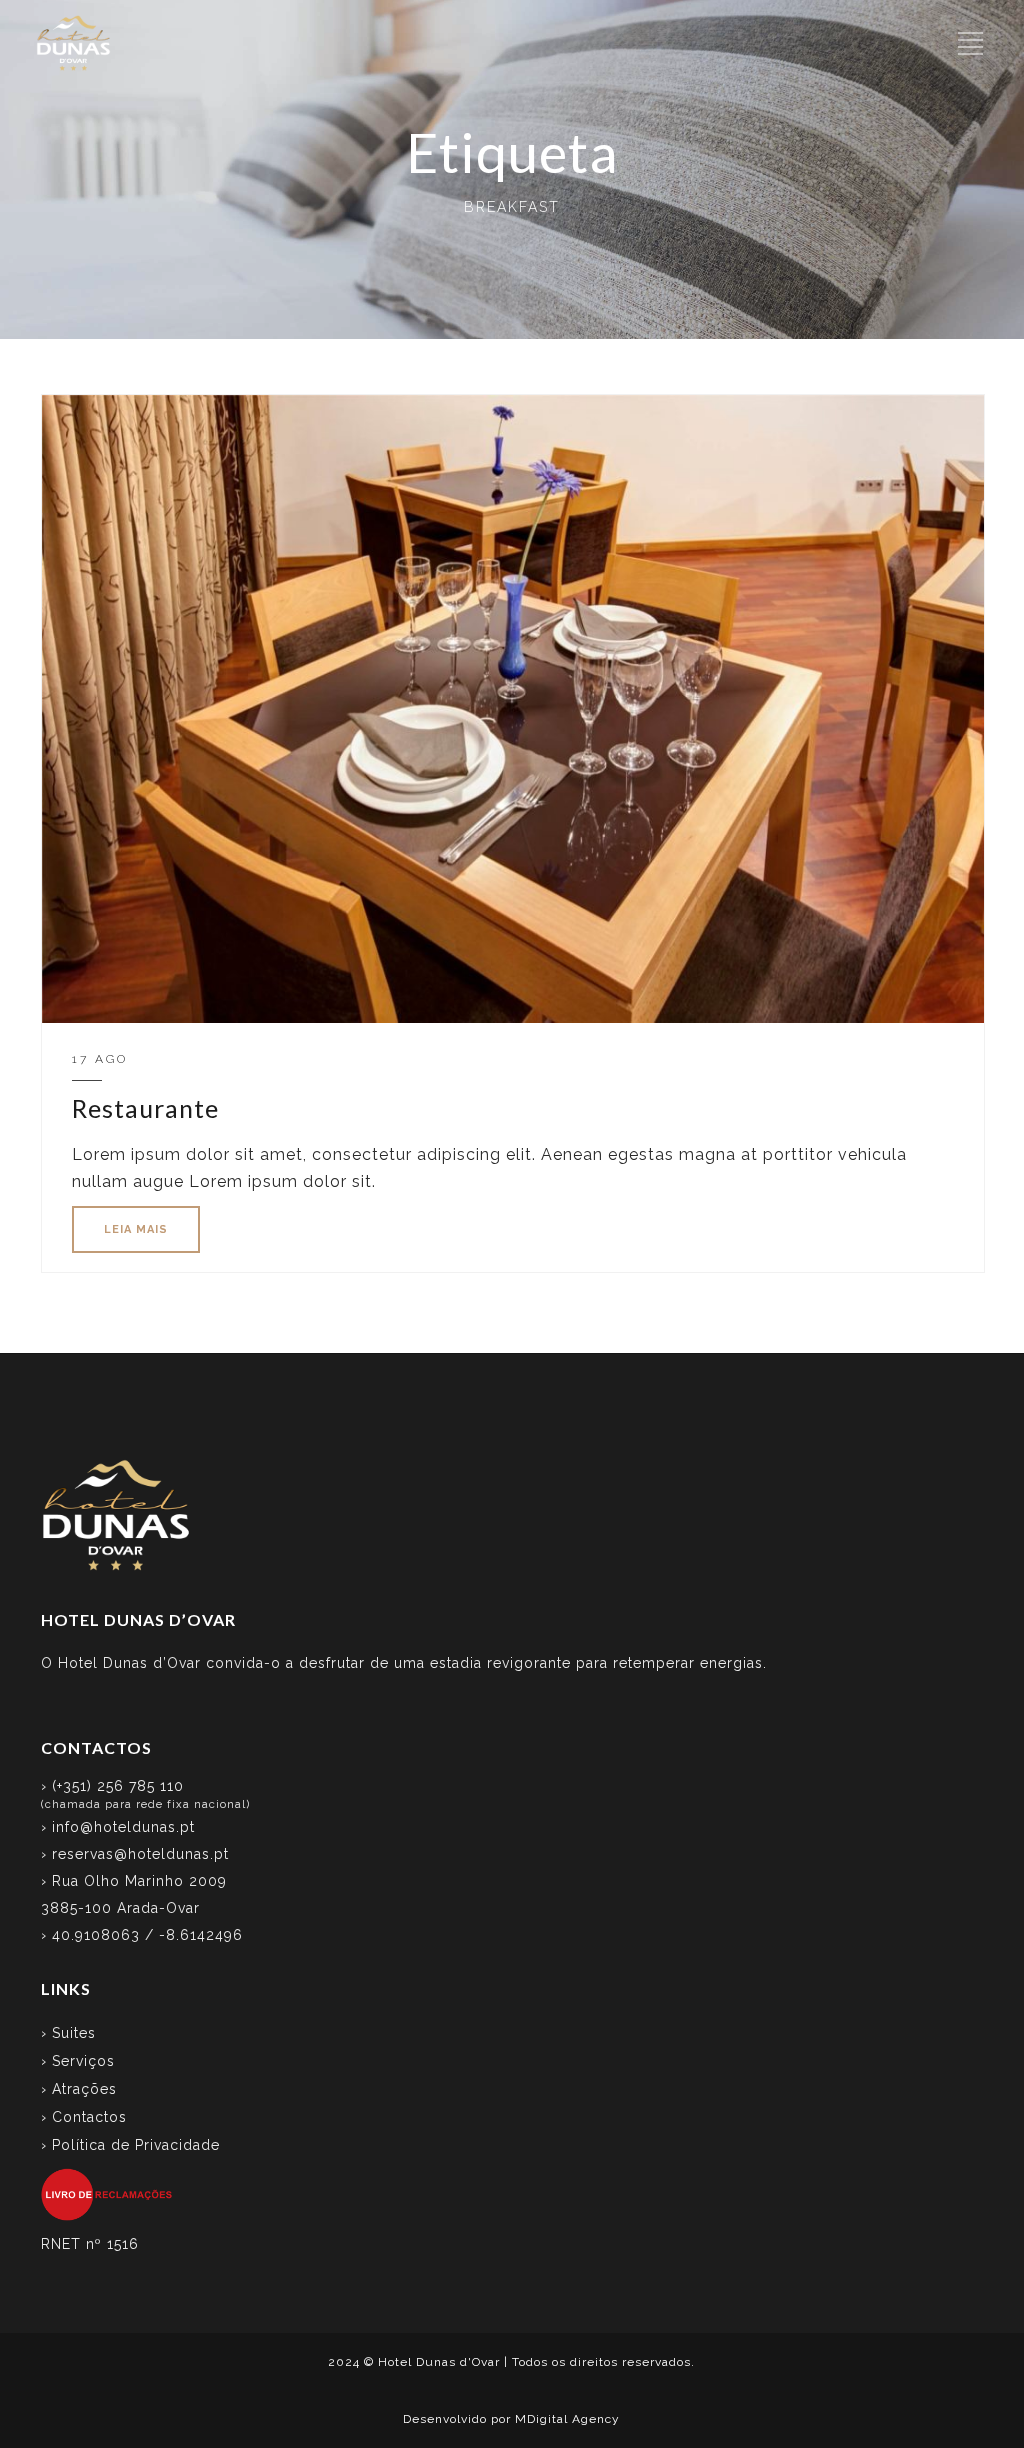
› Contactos (84, 2117)
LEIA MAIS (136, 1229)
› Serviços (78, 2061)
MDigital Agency (567, 2419)
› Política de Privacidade (130, 2145)
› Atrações (79, 2089)
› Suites (68, 2033)
